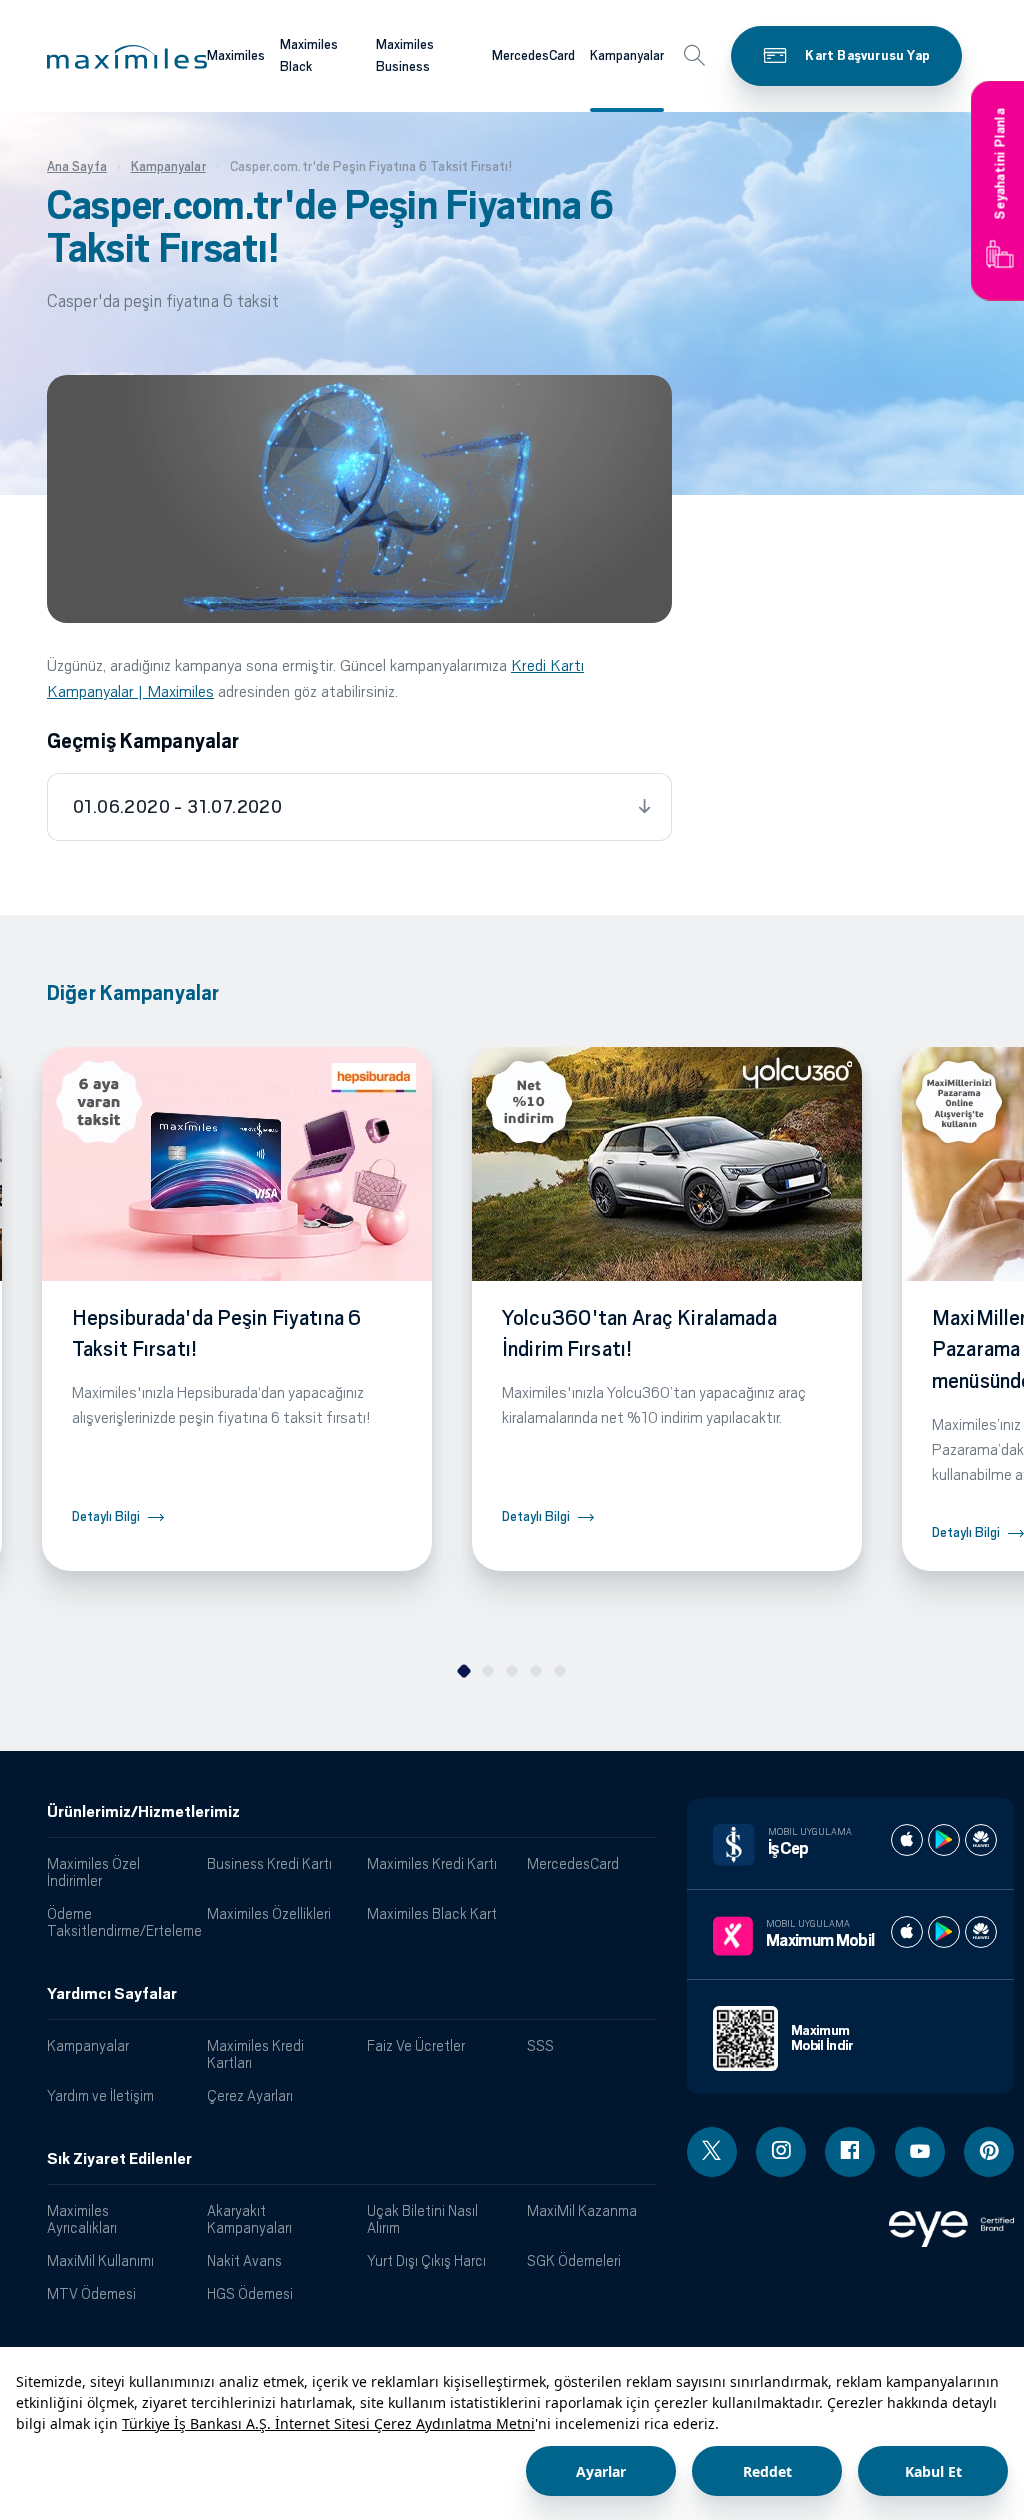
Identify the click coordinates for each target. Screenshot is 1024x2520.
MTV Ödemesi (91, 2293)
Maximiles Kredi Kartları (255, 2054)
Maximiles (236, 55)
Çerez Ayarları (250, 2095)
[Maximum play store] (944, 1932)
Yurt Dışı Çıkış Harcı (426, 2260)
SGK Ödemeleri (574, 2260)
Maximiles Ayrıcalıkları (82, 2219)
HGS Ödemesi (250, 2293)
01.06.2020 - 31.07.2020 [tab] (177, 807)
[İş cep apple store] (907, 1840)
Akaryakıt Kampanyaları (249, 2219)
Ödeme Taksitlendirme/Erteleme (119, 1922)
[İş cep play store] (944, 1840)
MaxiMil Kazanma (582, 2210)
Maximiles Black (309, 56)
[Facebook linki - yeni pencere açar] (850, 2152)
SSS (540, 2045)
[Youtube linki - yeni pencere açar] (920, 2152)
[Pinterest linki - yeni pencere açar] (989, 2152)
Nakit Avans (244, 2260)
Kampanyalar (627, 55)
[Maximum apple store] (907, 1932)
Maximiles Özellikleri (269, 1913)
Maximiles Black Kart (432, 1913)
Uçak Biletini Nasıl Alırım (422, 2219)
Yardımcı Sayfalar (112, 1994)
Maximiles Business (405, 56)
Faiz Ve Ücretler (416, 2045)
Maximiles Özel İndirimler (93, 1872)
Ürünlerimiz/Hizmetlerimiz (143, 1812)
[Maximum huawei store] (981, 1932)
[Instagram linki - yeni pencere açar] (781, 2152)
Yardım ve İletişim (100, 2095)
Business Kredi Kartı (269, 1863)
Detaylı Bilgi (106, 1516)
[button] (127, 57)
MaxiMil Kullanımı (100, 2260)
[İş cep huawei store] (981, 1840)
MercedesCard (533, 55)
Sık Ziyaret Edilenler (119, 2159)
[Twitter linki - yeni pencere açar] (712, 2152)
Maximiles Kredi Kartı (432, 1863)
